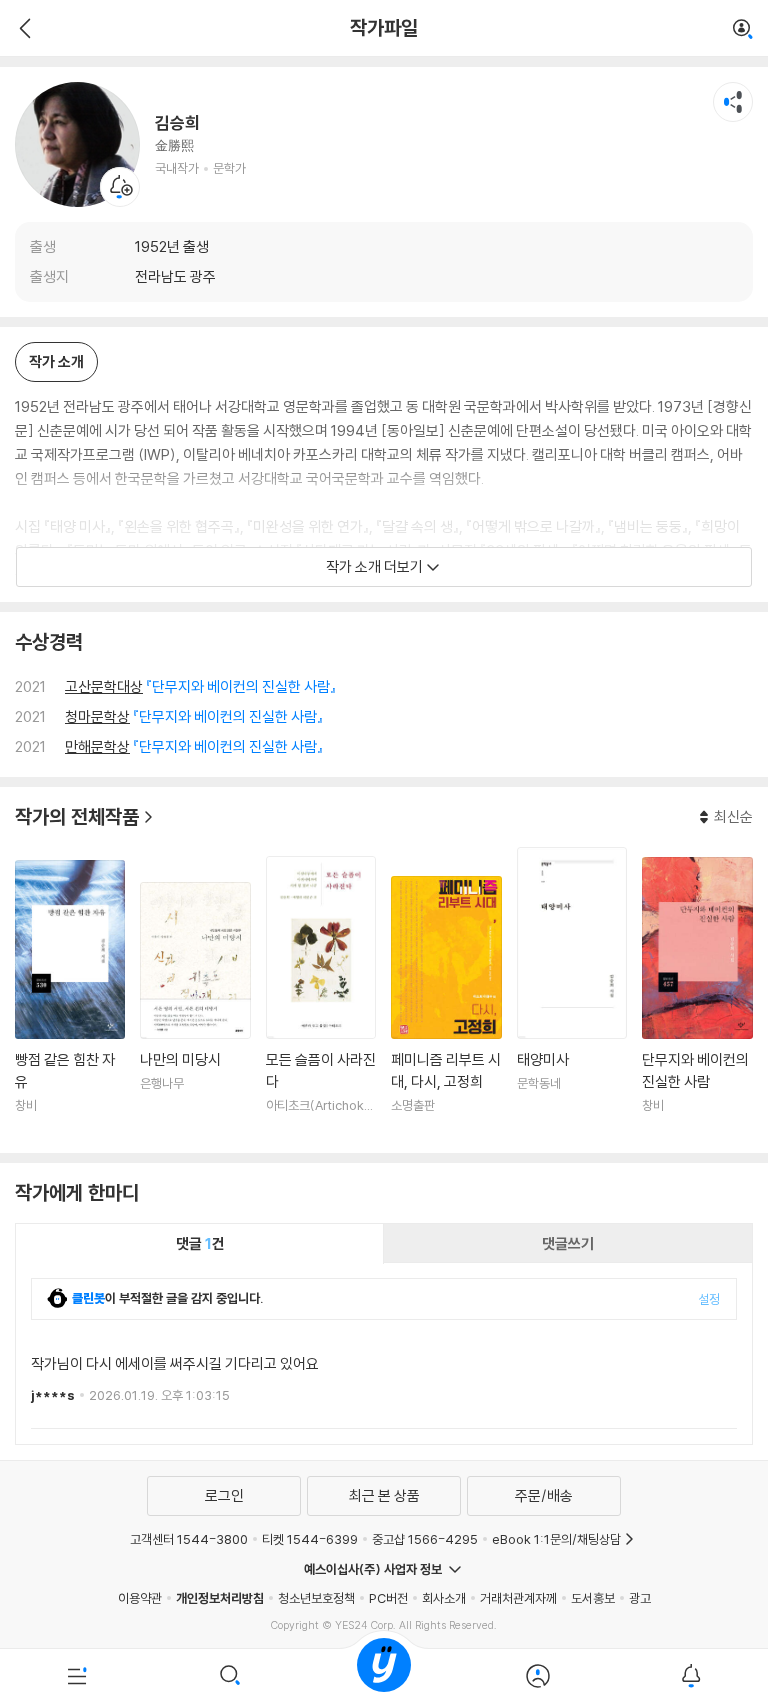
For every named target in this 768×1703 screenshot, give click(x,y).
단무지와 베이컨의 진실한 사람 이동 (697, 997)
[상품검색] (231, 1676)
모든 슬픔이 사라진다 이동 (321, 997)
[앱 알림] (691, 1676)
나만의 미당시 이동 (195, 1010)
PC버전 (388, 1598)
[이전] (22, 28)
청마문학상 (97, 716)
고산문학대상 (104, 686)
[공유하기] (733, 102)
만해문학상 (97, 746)
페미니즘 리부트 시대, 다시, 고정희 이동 (446, 1007)
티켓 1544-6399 (310, 1539)
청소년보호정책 (316, 1598)
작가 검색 (743, 30)
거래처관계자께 (518, 1598)
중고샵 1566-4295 (425, 1539)
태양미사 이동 (572, 992)
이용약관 (140, 1598)
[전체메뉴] (77, 1676)
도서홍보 (593, 1598)
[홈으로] (384, 1676)
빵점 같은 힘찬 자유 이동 (70, 999)
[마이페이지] (538, 1676)
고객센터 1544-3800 (189, 1539)
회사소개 (444, 1598)
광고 (640, 1598)
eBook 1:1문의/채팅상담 (556, 1539)
